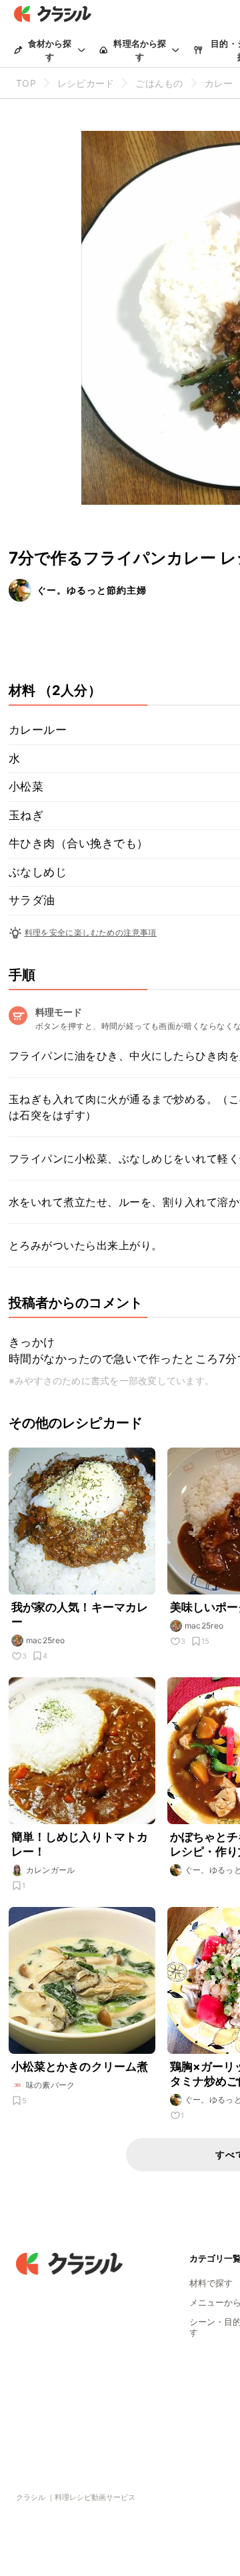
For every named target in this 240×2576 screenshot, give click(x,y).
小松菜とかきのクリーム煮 (80, 2067)
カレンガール (51, 1870)
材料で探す (211, 2283)
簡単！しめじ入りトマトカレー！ (80, 1844)
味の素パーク (51, 2085)
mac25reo (46, 1640)
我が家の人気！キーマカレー (80, 1615)
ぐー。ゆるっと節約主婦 (92, 590)
